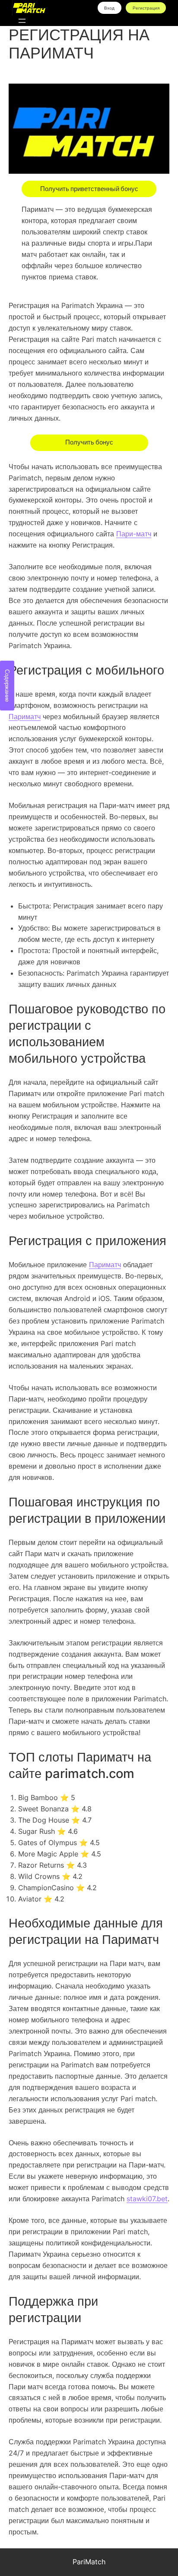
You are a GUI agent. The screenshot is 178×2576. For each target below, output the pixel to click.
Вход (109, 8)
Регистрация (146, 8)
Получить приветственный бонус (89, 189)
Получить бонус (89, 442)
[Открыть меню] (22, 21)
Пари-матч (134, 534)
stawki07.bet (147, 2199)
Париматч (25, 717)
